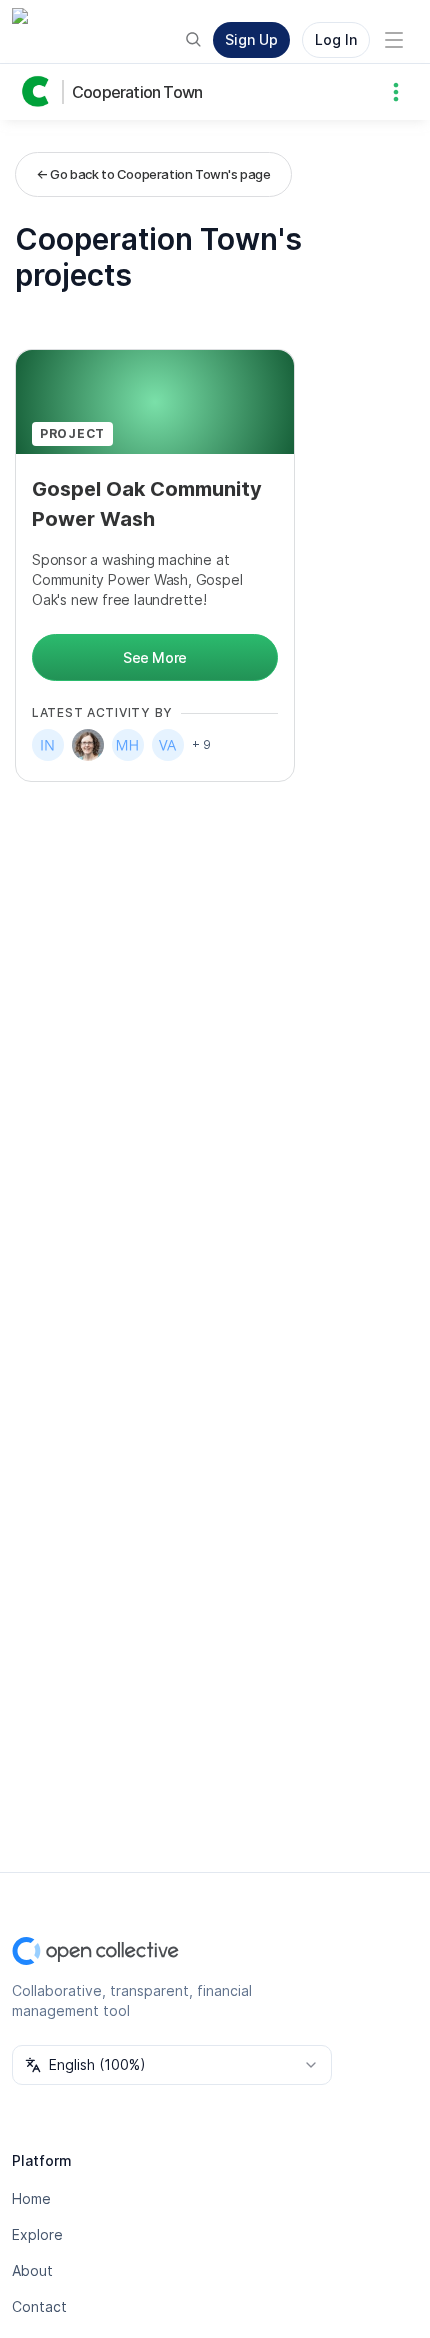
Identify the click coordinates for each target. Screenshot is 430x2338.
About (32, 2270)
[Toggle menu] (394, 40)
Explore (37, 2234)
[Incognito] (48, 745)
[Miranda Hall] (128, 745)
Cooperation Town (137, 92)
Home (31, 2198)
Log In (336, 39)
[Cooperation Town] (40, 92)
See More (155, 657)
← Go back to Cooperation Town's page (153, 174)
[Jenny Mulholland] (88, 745)
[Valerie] (168, 745)
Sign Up (251, 39)
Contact (39, 2306)
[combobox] (172, 2065)
